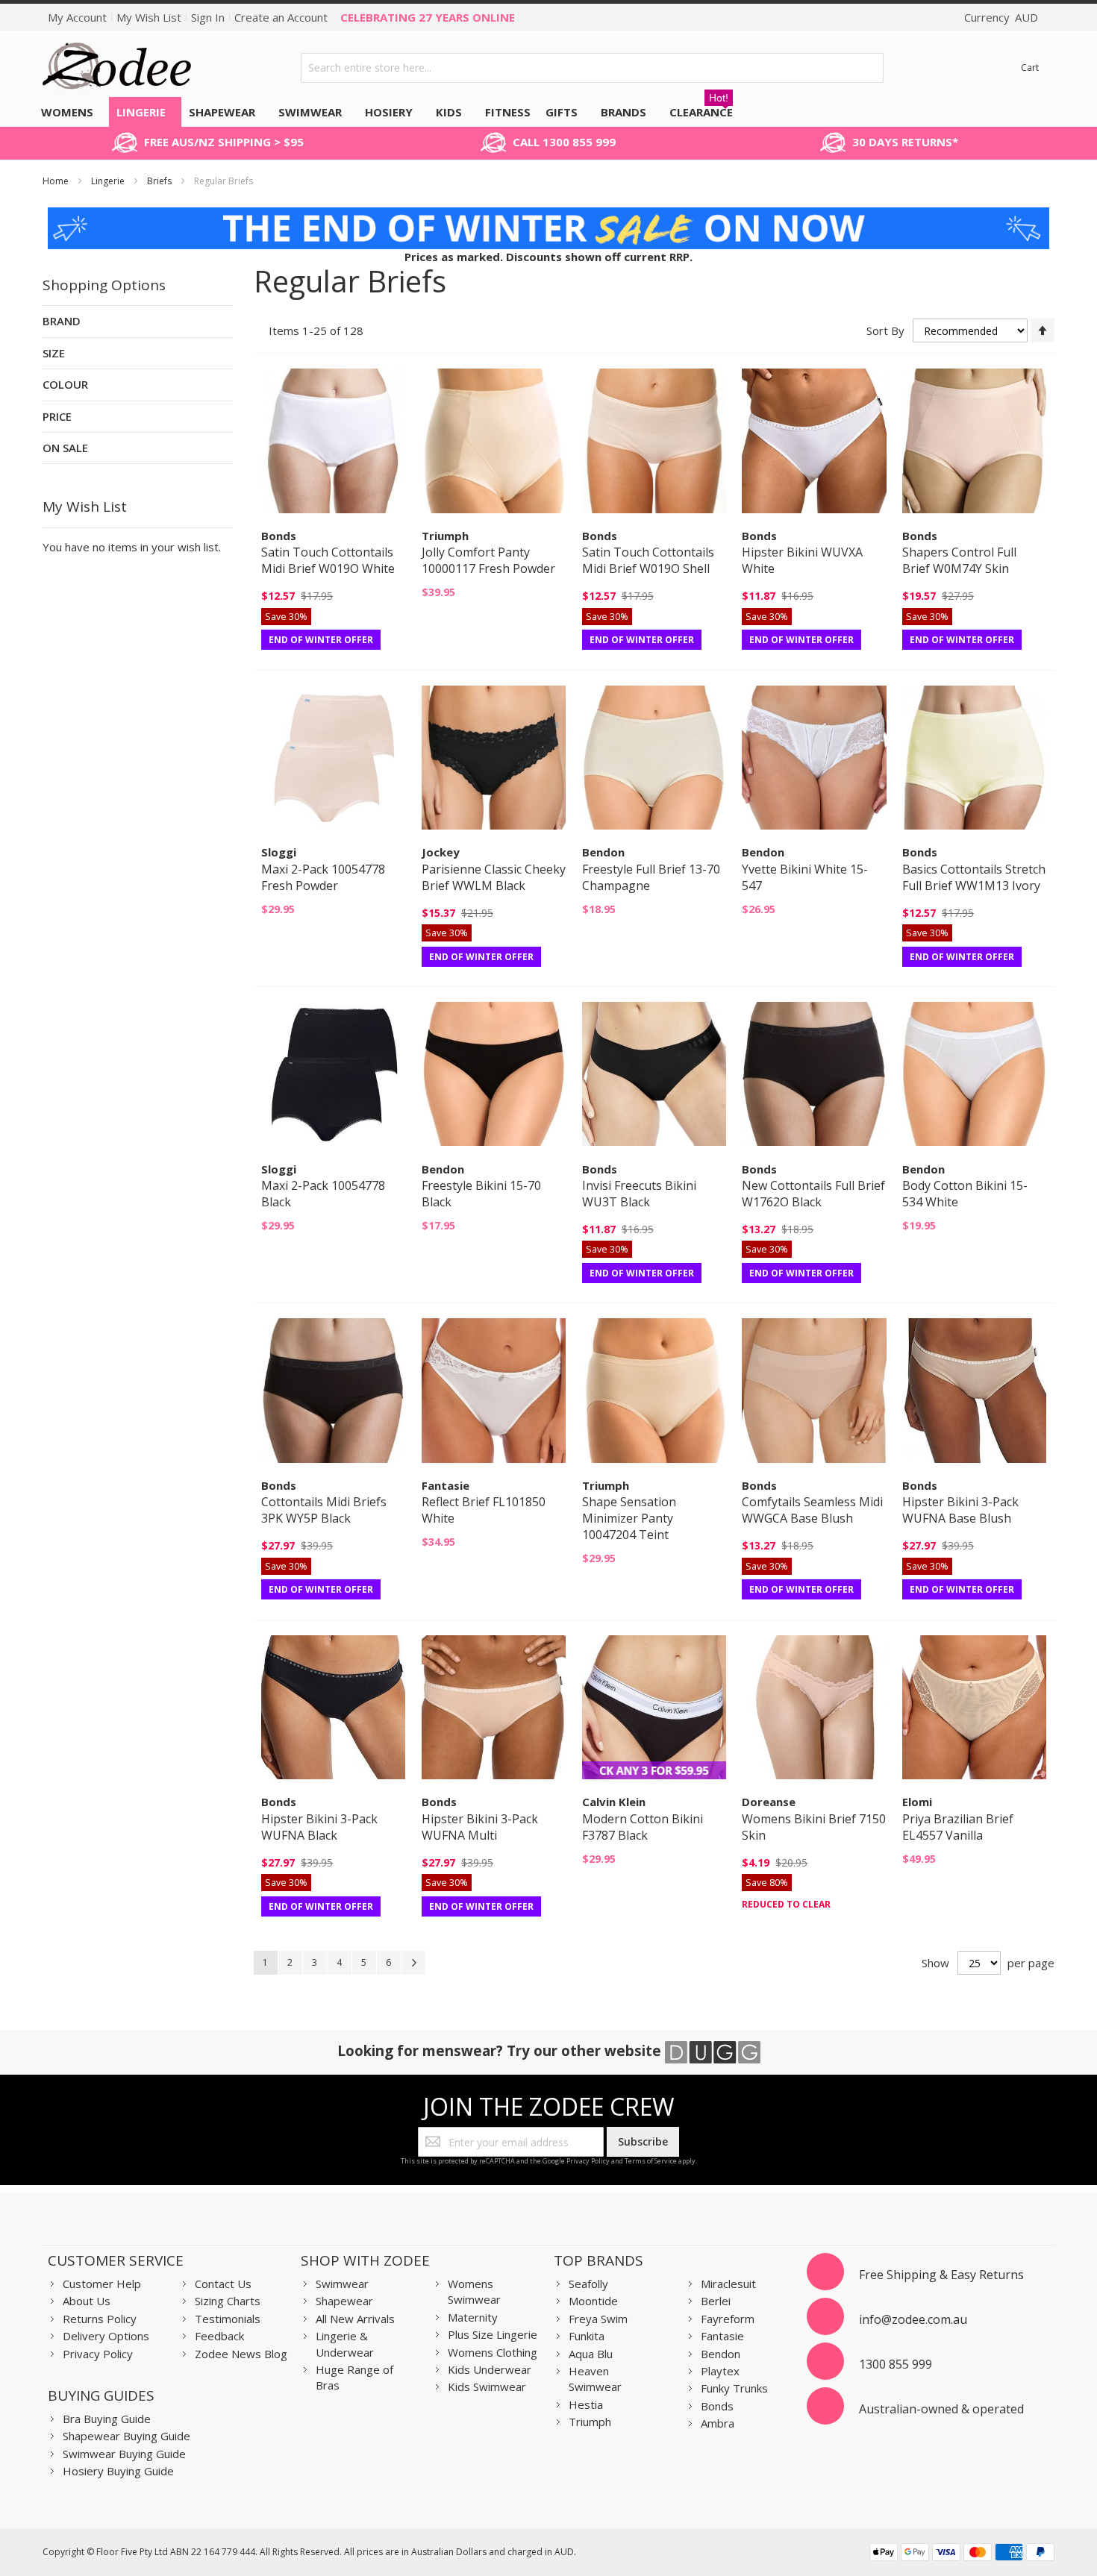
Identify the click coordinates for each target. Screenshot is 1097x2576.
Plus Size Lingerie (493, 2334)
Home (57, 181)
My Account (77, 17)
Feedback (219, 2336)
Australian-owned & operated (941, 2409)
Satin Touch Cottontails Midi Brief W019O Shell (648, 560)
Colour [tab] (65, 384)
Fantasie (722, 2336)
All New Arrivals (355, 2319)
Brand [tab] (62, 321)
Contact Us (223, 2284)
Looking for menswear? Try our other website (501, 2050)
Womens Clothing (493, 2352)
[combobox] (593, 68)
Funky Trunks (734, 2388)
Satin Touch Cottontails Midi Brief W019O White (328, 560)
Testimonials (228, 2319)
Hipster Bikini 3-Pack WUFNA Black (319, 1827)
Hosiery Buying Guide (118, 2471)
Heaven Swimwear (595, 2379)
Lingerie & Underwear (345, 2344)
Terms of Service (651, 2161)
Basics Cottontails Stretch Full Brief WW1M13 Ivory (974, 877)
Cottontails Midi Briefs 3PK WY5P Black (324, 1510)
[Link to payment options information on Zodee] (962, 2554)
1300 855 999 (896, 2364)
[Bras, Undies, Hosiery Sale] (548, 215)
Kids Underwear (490, 2369)
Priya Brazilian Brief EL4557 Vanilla (958, 1827)
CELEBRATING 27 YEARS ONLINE (428, 17)
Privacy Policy (588, 2161)
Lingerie (109, 181)
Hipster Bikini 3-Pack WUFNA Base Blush (960, 1510)
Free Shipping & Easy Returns (941, 2275)
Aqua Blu (591, 2354)
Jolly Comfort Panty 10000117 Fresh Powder (488, 560)
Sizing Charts (228, 2301)
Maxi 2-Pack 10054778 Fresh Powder (323, 877)
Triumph (590, 2422)
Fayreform (728, 2319)
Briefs (160, 181)
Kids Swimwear (487, 2387)
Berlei (716, 2301)
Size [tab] (54, 353)
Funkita (587, 2336)
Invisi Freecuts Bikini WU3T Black (639, 1194)
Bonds (717, 2406)
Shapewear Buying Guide (126, 2436)
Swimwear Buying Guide (124, 2454)
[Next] (413, 1963)
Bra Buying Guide (107, 2419)
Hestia (586, 2404)
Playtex (720, 2371)
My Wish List (149, 17)
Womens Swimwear (474, 2291)
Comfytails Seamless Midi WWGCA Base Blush (812, 1510)
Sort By (885, 330)
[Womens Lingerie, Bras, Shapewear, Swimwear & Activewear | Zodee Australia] (117, 68)
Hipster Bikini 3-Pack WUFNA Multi (480, 1827)
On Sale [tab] (65, 448)
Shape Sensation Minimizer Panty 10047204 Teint (629, 1518)
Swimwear (342, 2284)
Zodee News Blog (241, 2354)
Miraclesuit (728, 2284)
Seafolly (588, 2284)
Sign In (208, 17)
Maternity (473, 2317)
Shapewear (344, 2301)
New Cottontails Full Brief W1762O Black (813, 1194)
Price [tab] (57, 416)
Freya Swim (598, 2319)
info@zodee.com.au (913, 2319)
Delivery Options (106, 2336)
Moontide (593, 2301)
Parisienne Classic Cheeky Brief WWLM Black (494, 877)
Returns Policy (100, 2319)
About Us (87, 2301)
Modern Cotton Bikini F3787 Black (643, 1827)
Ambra (718, 2423)
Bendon (721, 2354)
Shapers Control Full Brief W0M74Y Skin (959, 560)
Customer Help (102, 2284)
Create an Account (281, 17)
